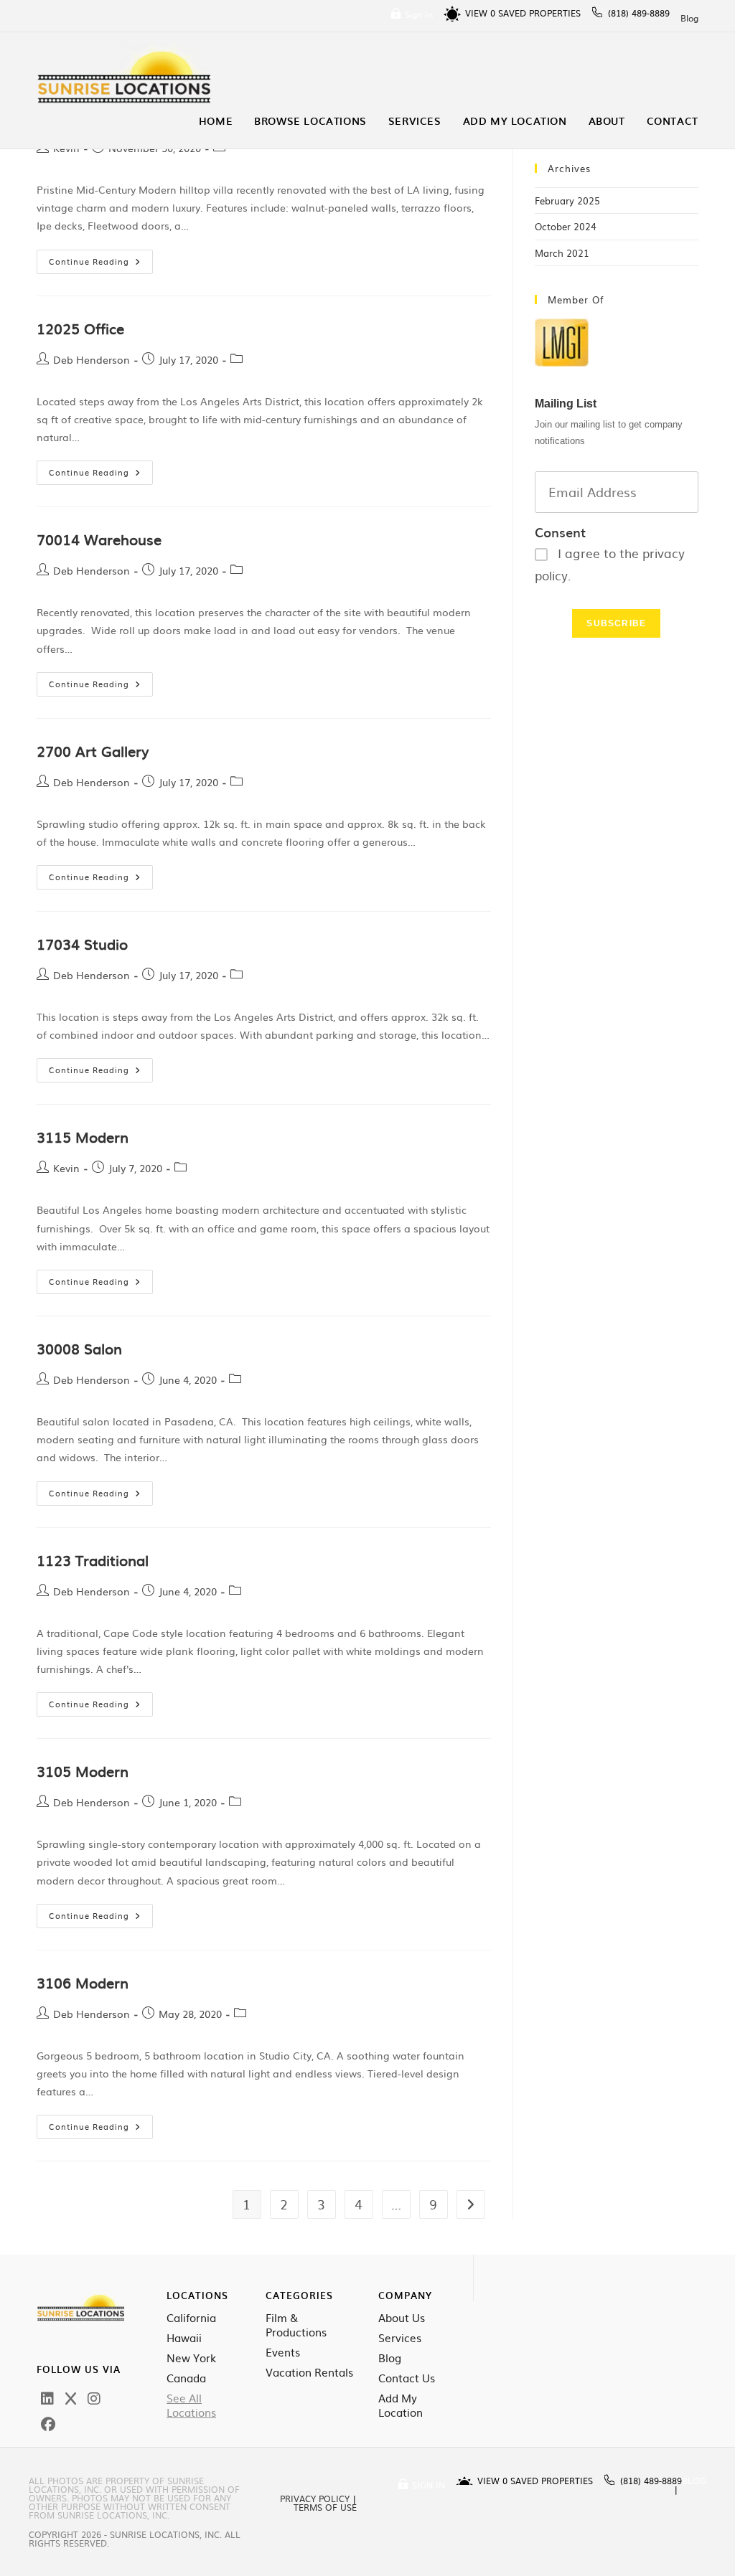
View (480, 13)
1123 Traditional (93, 1560)
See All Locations (191, 2405)
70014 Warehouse (99, 539)
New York (191, 2358)
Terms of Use (325, 2507)
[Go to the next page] (471, 2204)
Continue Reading (101, 258)
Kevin (66, 1168)
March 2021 (562, 253)
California (191, 2318)
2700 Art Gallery (93, 750)
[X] (71, 2397)
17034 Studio (82, 943)
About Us (402, 2318)
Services (400, 2338)
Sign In (419, 14)
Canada (186, 2378)
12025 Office (80, 328)
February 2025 (567, 200)
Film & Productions (296, 2325)
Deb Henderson (92, 359)
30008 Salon (79, 1348)
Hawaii (184, 2338)
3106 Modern (83, 1982)
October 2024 (566, 226)
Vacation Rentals (309, 2372)
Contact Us (407, 2378)
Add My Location (401, 2405)
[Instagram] (94, 2397)
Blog (689, 18)
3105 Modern (83, 1770)
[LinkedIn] (47, 2397)
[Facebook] (48, 2423)
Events (283, 2352)
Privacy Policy (315, 2499)
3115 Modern (83, 1136)
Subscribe (616, 623)
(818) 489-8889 (639, 13)
